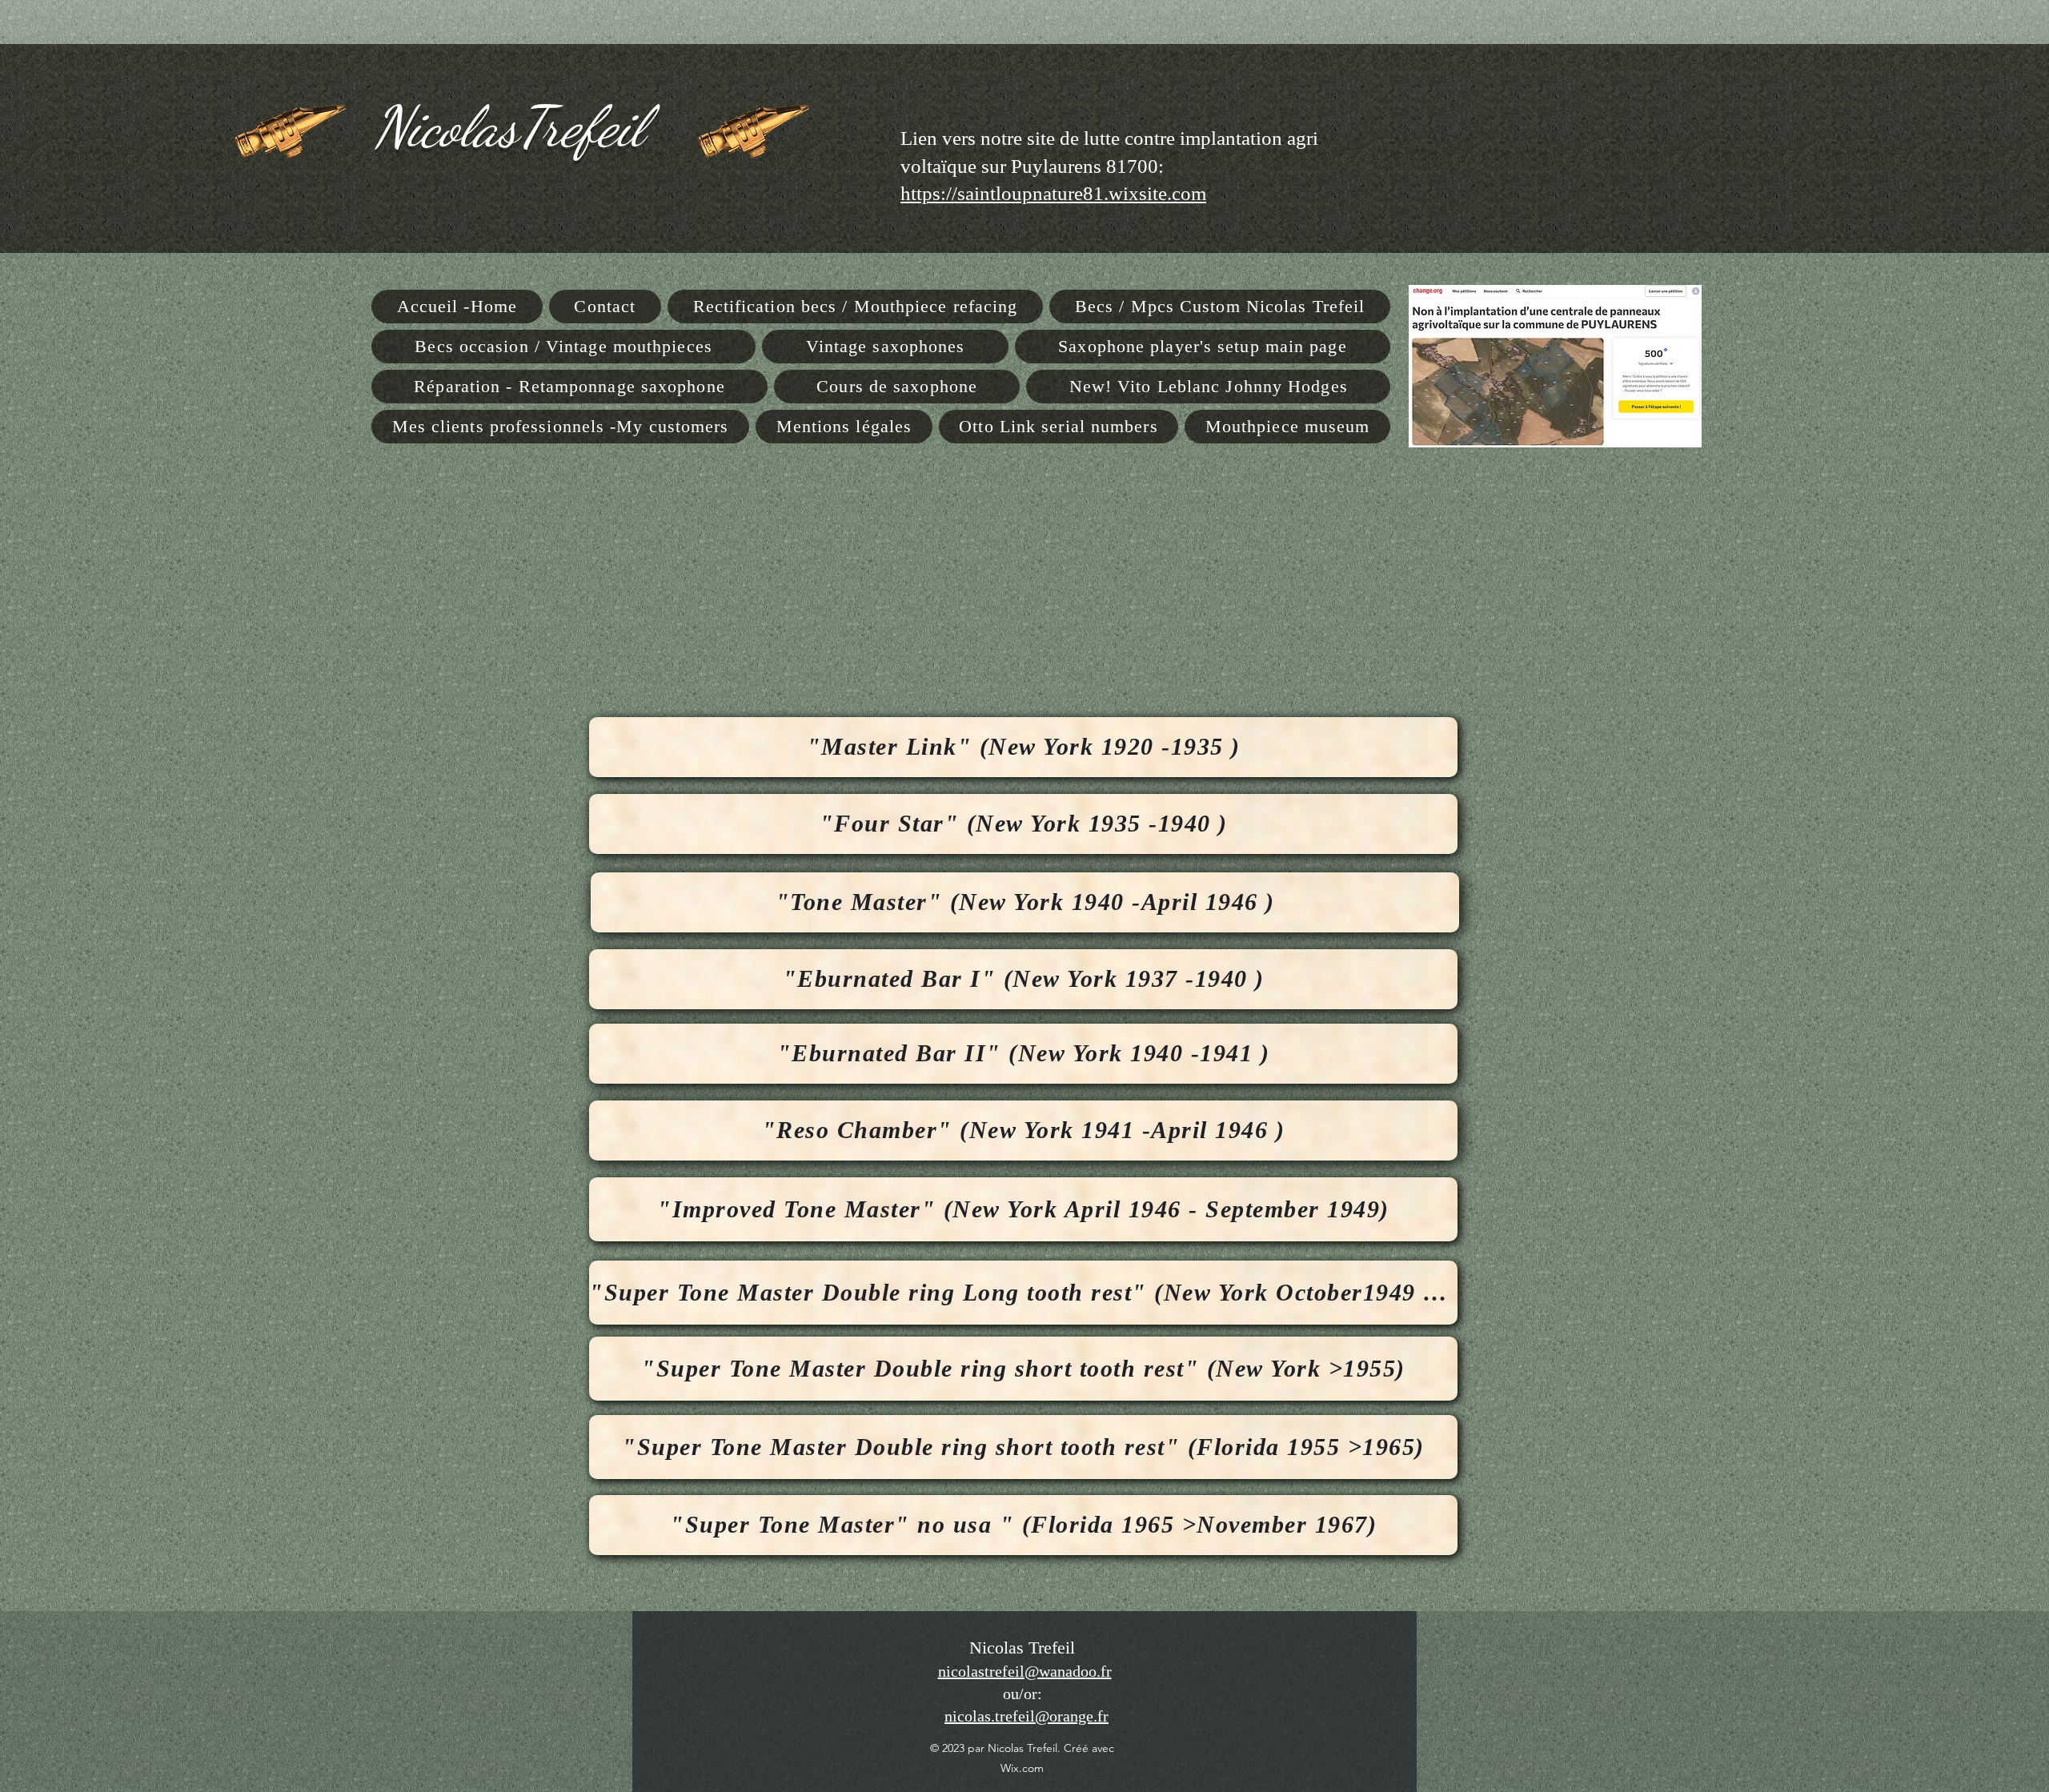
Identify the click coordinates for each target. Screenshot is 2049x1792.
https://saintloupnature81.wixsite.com (1053, 193)
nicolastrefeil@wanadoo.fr (1025, 1671)
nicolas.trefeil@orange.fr (1027, 1716)
